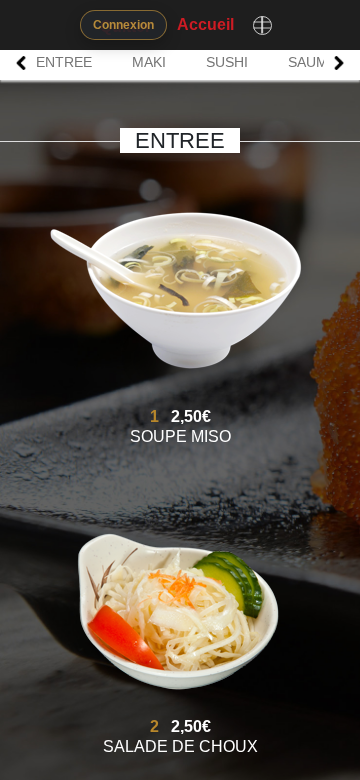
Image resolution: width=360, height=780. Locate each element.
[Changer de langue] (262, 25)
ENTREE (64, 62)
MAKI (149, 62)
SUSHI (227, 62)
